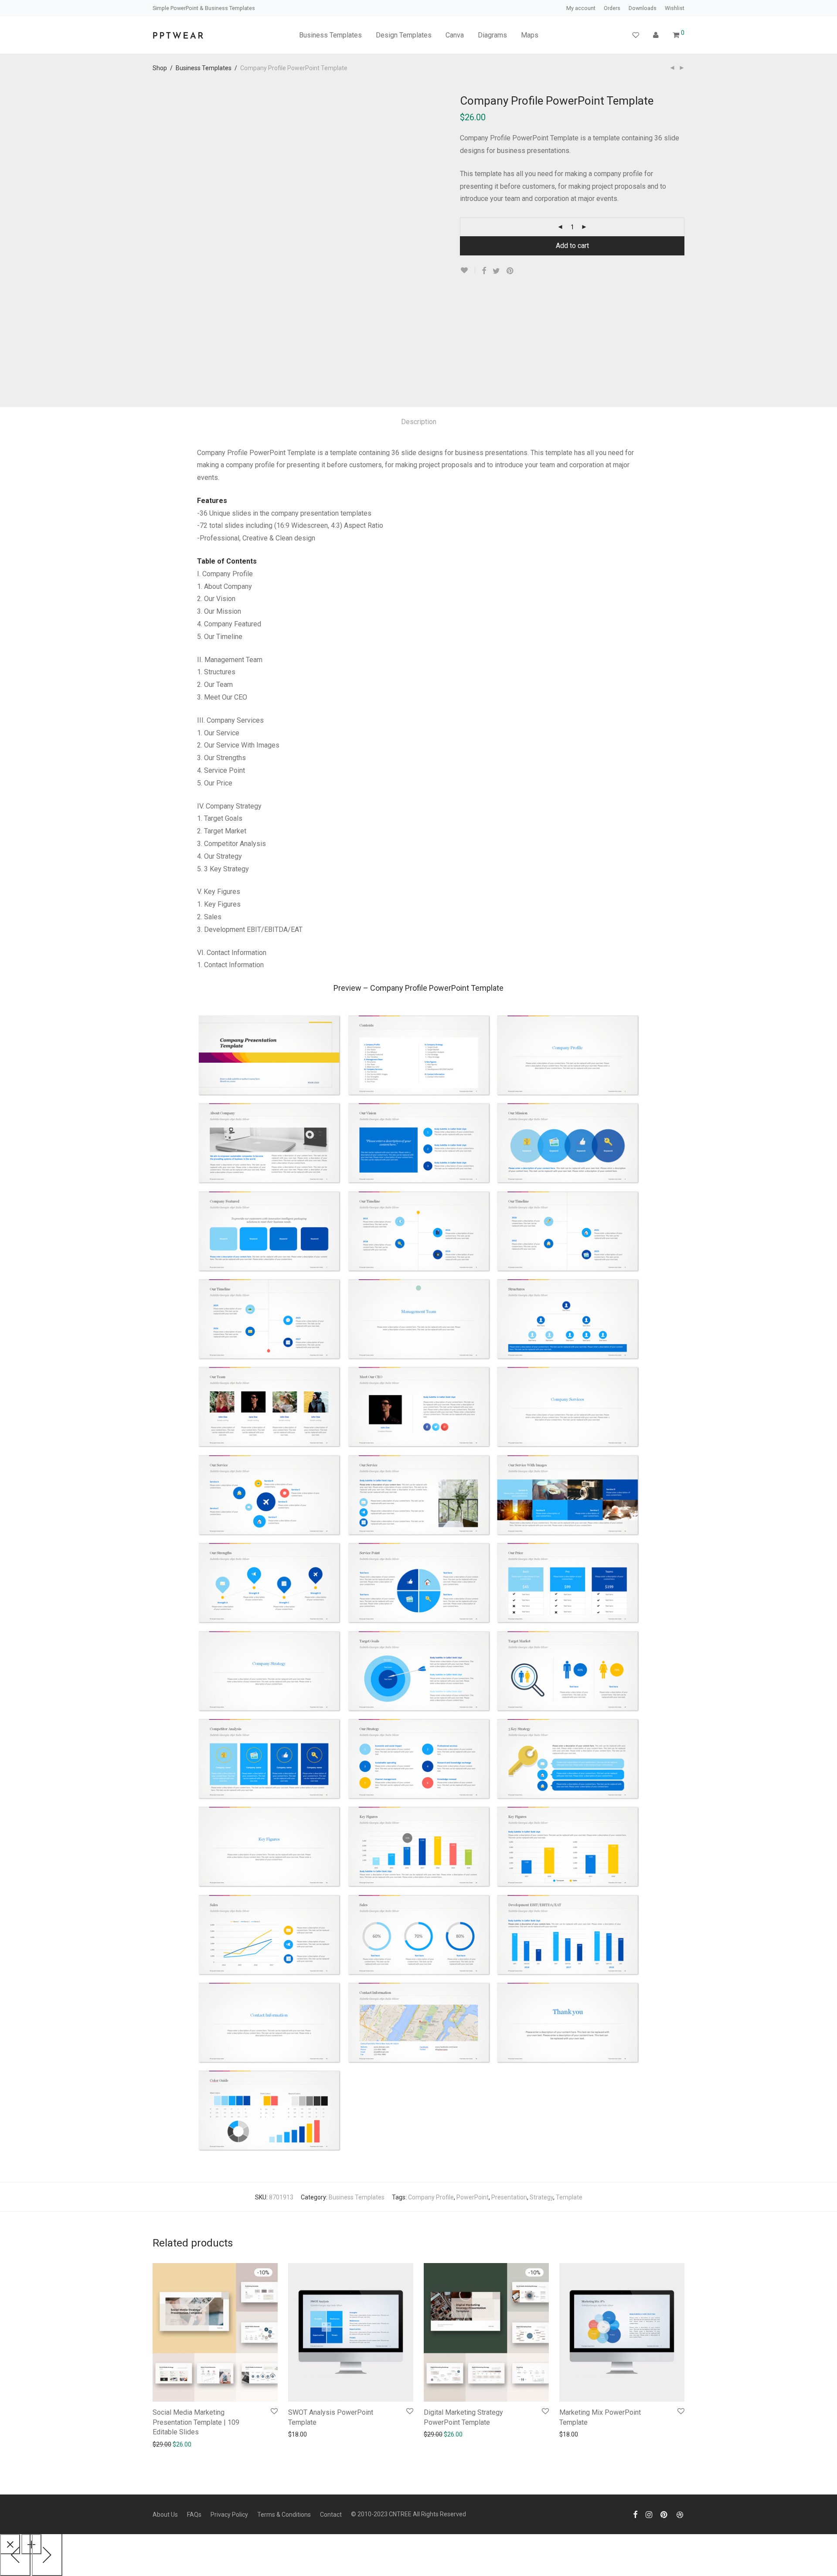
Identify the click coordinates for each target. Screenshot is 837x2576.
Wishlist (675, 8)
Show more (199, 2444)
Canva (455, 35)
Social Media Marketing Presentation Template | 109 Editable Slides (196, 2422)
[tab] (419, 422)
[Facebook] (635, 2514)
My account (581, 8)
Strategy (541, 2197)
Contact (331, 2515)
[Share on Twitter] (496, 271)
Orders (612, 8)
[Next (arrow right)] (47, 2554)
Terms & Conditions (284, 2515)
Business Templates (330, 35)
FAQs (194, 2515)
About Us (165, 2515)
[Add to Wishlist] (468, 270)
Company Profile (431, 2197)
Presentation (509, 2197)
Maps (530, 35)
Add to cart (572, 246)
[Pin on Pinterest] (510, 271)
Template (569, 2197)
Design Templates (404, 35)
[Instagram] (649, 2514)
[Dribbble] (680, 2514)
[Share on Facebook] (484, 271)
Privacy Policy (229, 2515)
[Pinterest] (664, 2514)
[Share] (31, 2544)
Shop (160, 68)
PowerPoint (473, 2197)
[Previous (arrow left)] (15, 2554)
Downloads (643, 8)
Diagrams (492, 35)
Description (419, 422)
